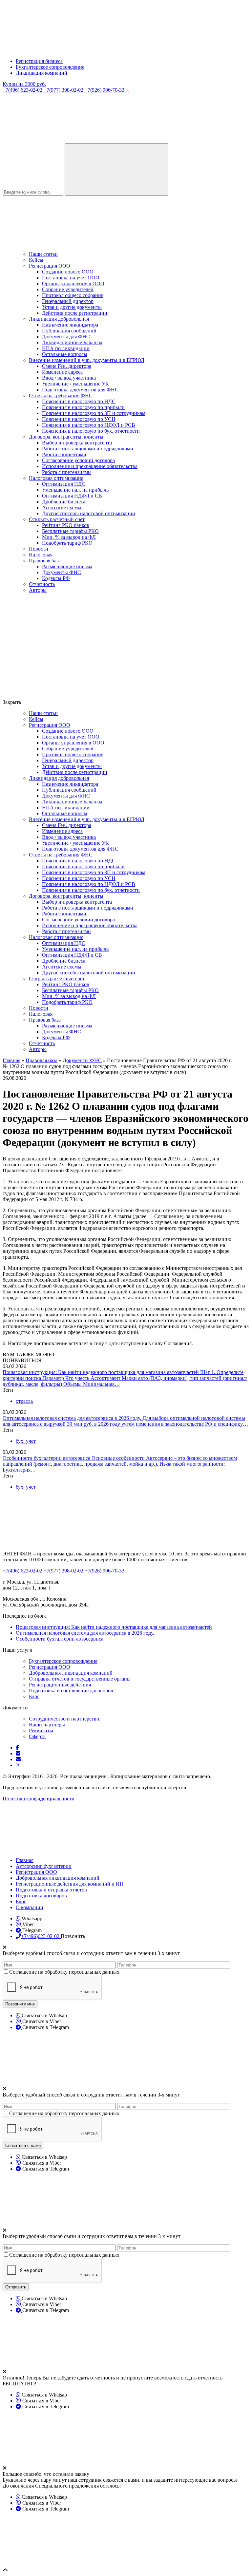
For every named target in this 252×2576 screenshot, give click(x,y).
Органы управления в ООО (73, 283)
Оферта (37, 1736)
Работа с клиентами (64, 454)
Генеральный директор (68, 301)
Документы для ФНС (66, 337)
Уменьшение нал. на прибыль (75, 490)
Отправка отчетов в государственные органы (80, 1679)
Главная (25, 1860)
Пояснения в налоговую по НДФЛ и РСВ (89, 425)
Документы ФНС (62, 572)
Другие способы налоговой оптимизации (89, 513)
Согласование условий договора (78, 460)
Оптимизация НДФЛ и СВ (72, 496)
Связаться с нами (23, 2145)
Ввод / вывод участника (69, 378)
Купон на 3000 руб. (24, 84)
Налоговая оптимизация (56, 478)
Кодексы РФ (56, 578)
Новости (39, 549)
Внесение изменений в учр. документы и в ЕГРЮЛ (87, 360)
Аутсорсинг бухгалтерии (44, 1866)
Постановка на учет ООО (71, 278)
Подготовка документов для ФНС (80, 390)
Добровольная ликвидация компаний (71, 1673)
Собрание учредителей (68, 289)
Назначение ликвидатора (70, 325)
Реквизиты (41, 1730)
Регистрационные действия (60, 1685)
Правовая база (45, 561)
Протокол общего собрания (73, 295)
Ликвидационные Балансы (72, 342)
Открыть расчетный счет (57, 519)
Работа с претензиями (66, 472)
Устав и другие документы (72, 307)
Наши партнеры (47, 1725)
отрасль (24, 1401)
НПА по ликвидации (66, 348)
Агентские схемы (62, 508)
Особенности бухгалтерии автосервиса (47, 1458)
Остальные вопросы (65, 354)
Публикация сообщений (69, 331)
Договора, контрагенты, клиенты (66, 437)
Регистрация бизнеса (39, 61)
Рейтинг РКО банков (66, 525)
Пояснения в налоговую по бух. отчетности (91, 431)
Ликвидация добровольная (59, 319)
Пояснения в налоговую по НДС (79, 401)
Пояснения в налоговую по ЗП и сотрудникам (94, 413)
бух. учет (26, 1441)
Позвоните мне (20, 2004)
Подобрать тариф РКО (67, 543)
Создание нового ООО (68, 272)
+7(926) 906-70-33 (105, 90)
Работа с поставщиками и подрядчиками (88, 449)
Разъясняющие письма (67, 566)
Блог (34, 1696)
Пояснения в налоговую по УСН (79, 419)
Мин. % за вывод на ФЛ (69, 537)
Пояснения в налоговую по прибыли (83, 407)
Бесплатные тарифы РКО (70, 531)
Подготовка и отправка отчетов (51, 1890)
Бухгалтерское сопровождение (50, 67)
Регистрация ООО (50, 266)
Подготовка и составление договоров (71, 1691)
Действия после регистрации (75, 313)
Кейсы (36, 260)
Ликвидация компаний (42, 73)
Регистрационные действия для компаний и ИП (70, 1884)
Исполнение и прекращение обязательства (90, 466)
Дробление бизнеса (64, 502)
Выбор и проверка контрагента (77, 443)
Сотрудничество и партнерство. (65, 1719)
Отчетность (42, 584)
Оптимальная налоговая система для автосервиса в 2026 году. (73, 1418)
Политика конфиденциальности (39, 1799)
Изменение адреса (62, 372)
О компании (30, 1907)
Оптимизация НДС (64, 484)
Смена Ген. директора (67, 366)
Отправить (16, 2287)
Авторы (38, 590)
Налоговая (41, 555)
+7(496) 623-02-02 (23, 90)
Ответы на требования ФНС (61, 395)
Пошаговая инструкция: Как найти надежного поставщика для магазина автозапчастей (101, 1372)
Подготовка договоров (41, 1896)
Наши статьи (43, 254)
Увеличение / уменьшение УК (75, 384)
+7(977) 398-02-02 (64, 90)
